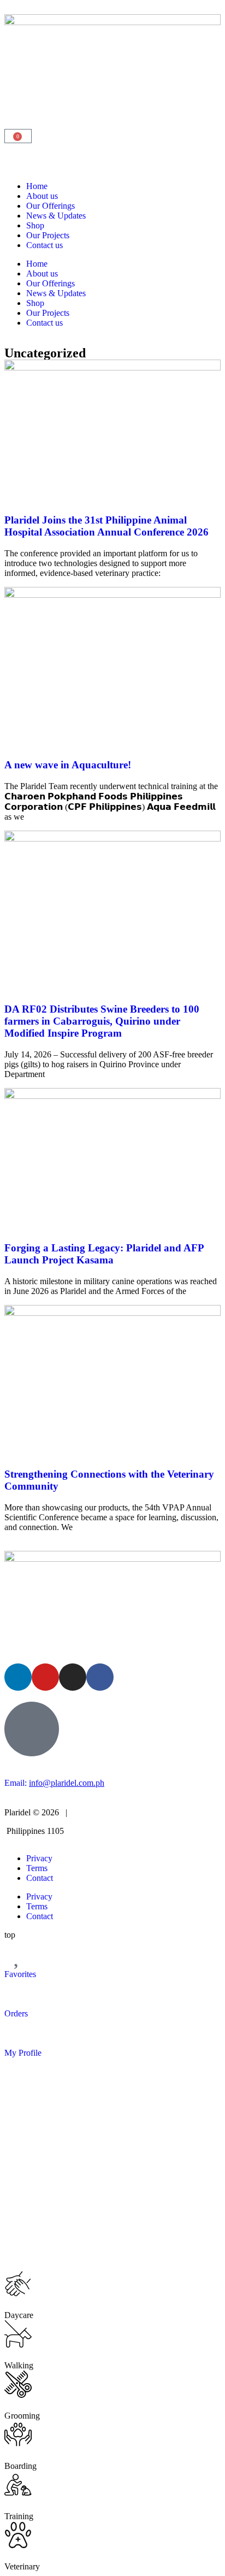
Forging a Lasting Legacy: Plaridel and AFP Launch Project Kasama (104, 1254)
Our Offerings (51, 206)
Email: (54, 1783)
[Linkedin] (18, 1677)
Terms (37, 1868)
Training (19, 2516)
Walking (19, 2365)
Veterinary (22, 2566)
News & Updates (56, 216)
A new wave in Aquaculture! (68, 765)
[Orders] (18, 1993)
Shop (35, 225)
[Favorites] (18, 1954)
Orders (16, 2013)
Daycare (19, 2315)
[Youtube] (45, 1677)
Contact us (45, 245)
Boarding (20, 2466)
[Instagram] (73, 1677)
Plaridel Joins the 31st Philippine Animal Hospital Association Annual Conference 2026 (106, 526)
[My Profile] (18, 2032)
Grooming (22, 2416)
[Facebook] (100, 1677)
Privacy (39, 1858)
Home (37, 186)
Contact (40, 1878)
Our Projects (48, 235)
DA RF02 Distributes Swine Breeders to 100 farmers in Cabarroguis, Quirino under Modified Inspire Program (102, 1021)
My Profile (23, 2053)
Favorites (20, 1974)
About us (42, 196)
